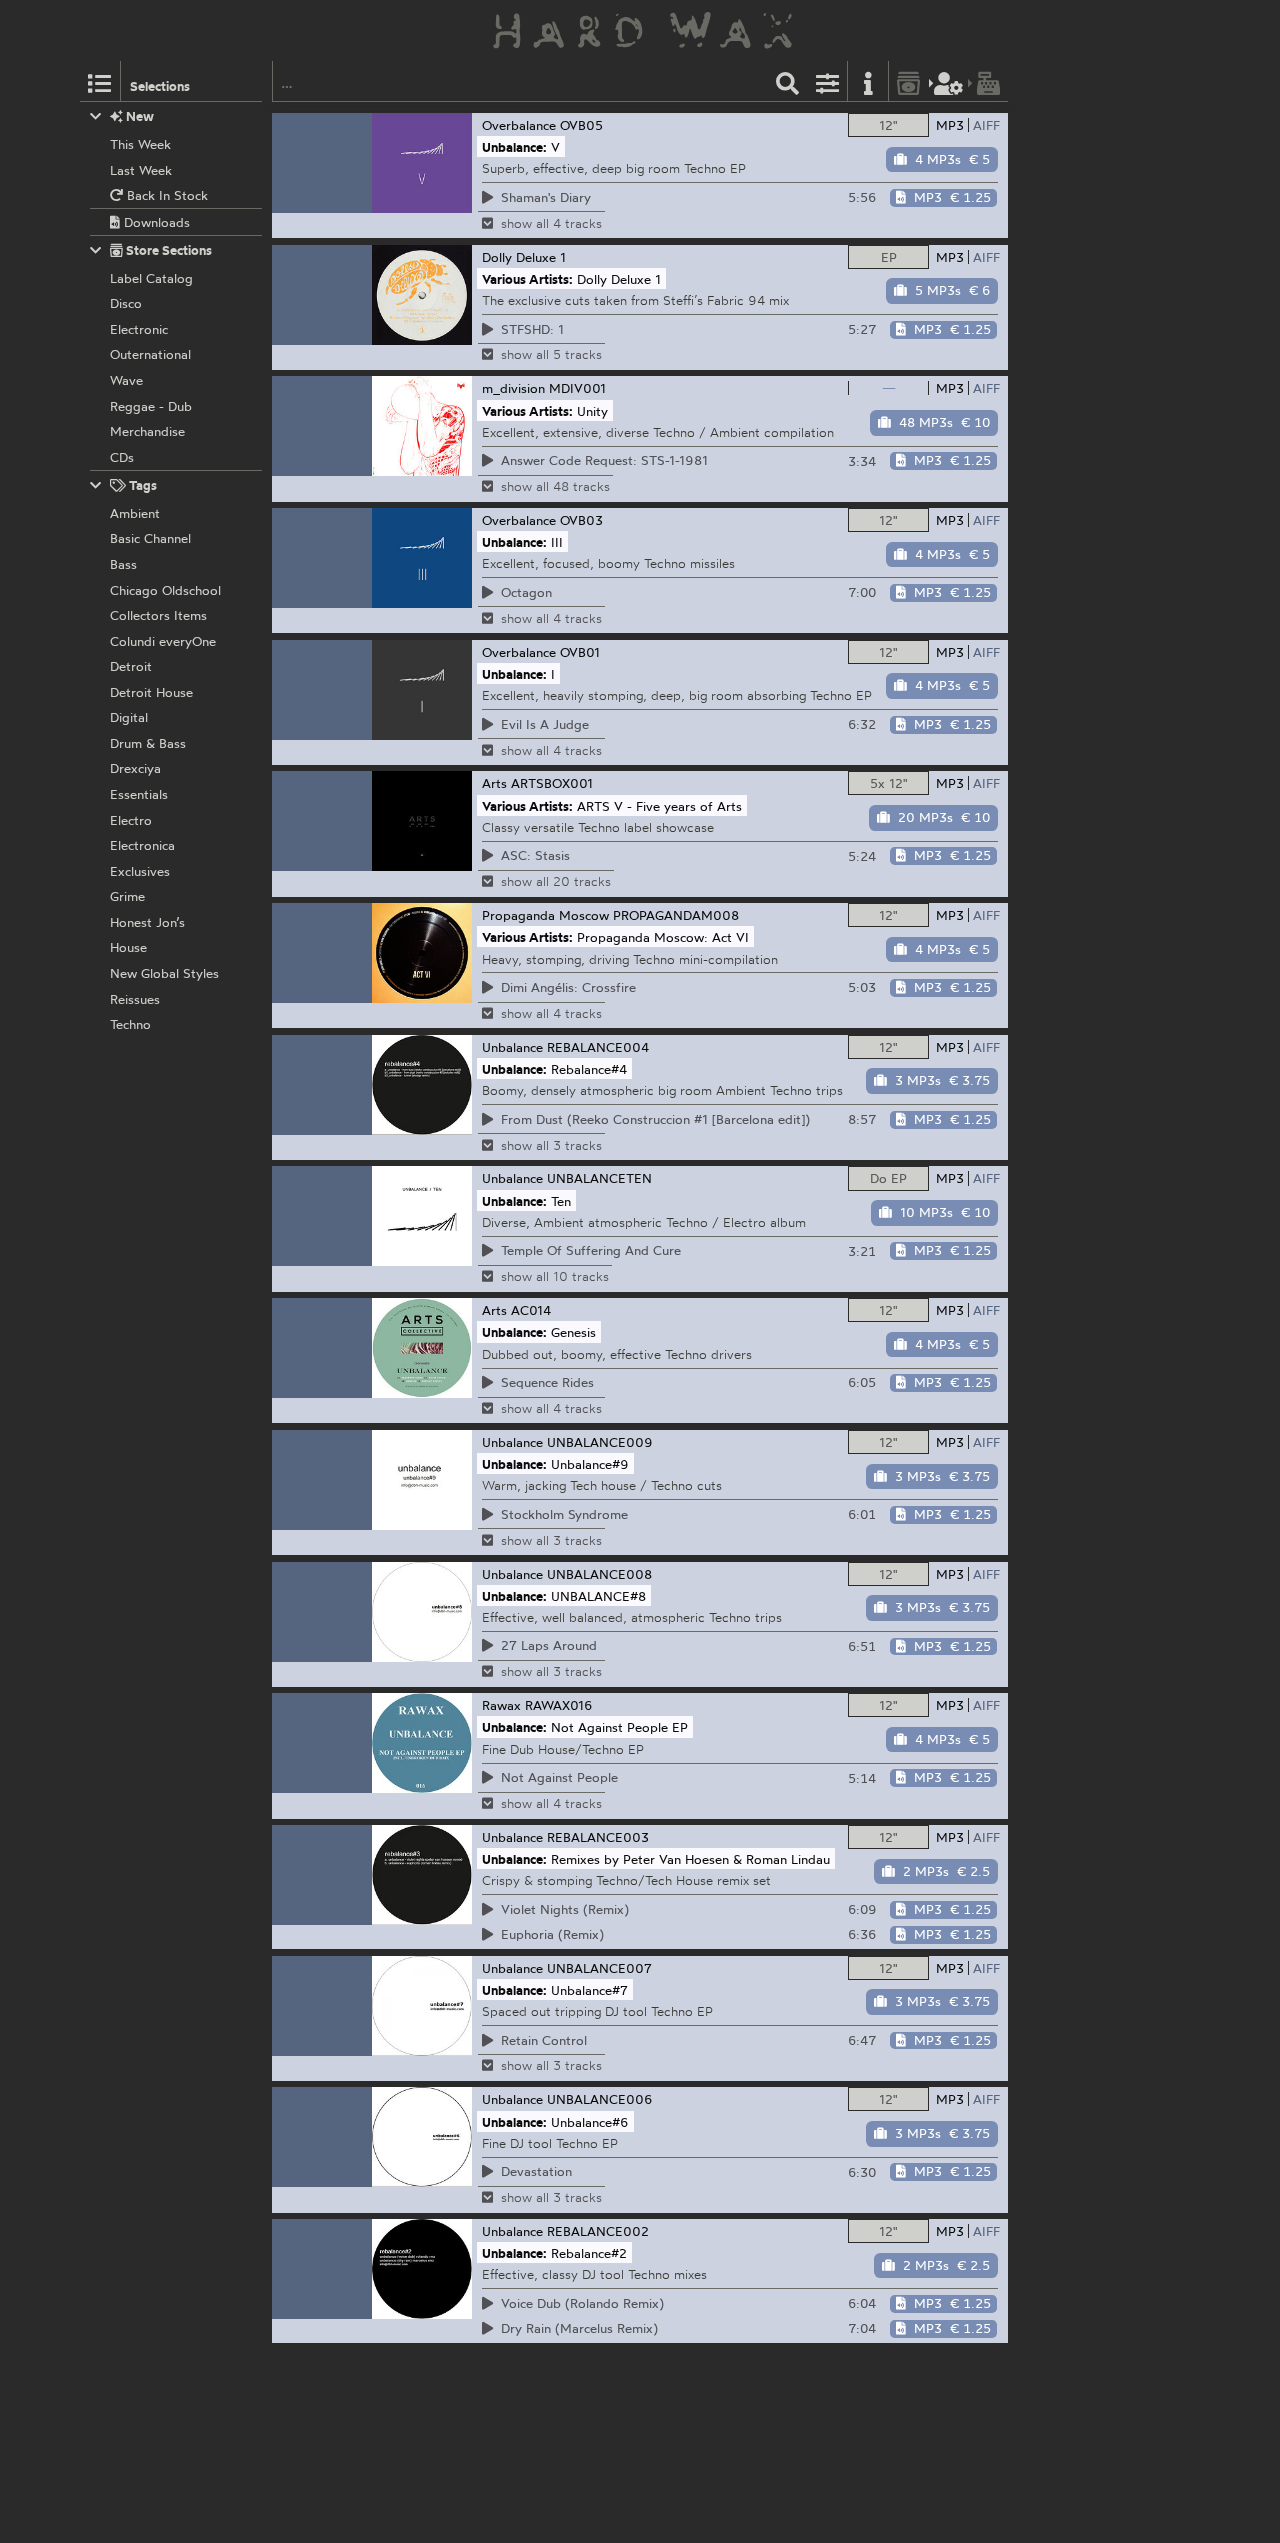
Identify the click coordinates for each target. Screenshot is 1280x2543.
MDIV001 (577, 388)
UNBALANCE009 (600, 1442)
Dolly (497, 257)
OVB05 (581, 125)
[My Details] (949, 81)
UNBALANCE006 (600, 2099)
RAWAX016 (559, 1705)
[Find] (788, 81)
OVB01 (580, 652)
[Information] (868, 81)
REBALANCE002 (598, 2231)
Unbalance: (514, 147)
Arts (494, 783)
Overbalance (519, 125)
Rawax (501, 1705)
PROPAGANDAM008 (676, 915)
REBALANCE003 (598, 1837)
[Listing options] (828, 81)
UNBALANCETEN (599, 1178)
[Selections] (100, 81)
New (138, 116)
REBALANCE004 (598, 1047)
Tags (141, 485)
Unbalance (512, 1047)
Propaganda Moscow (545, 915)
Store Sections (167, 250)
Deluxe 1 (541, 257)
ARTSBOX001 (552, 783)
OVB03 (581, 520)
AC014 (531, 1310)
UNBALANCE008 (599, 1574)
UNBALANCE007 (599, 1968)
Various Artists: (527, 278)
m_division (513, 388)
